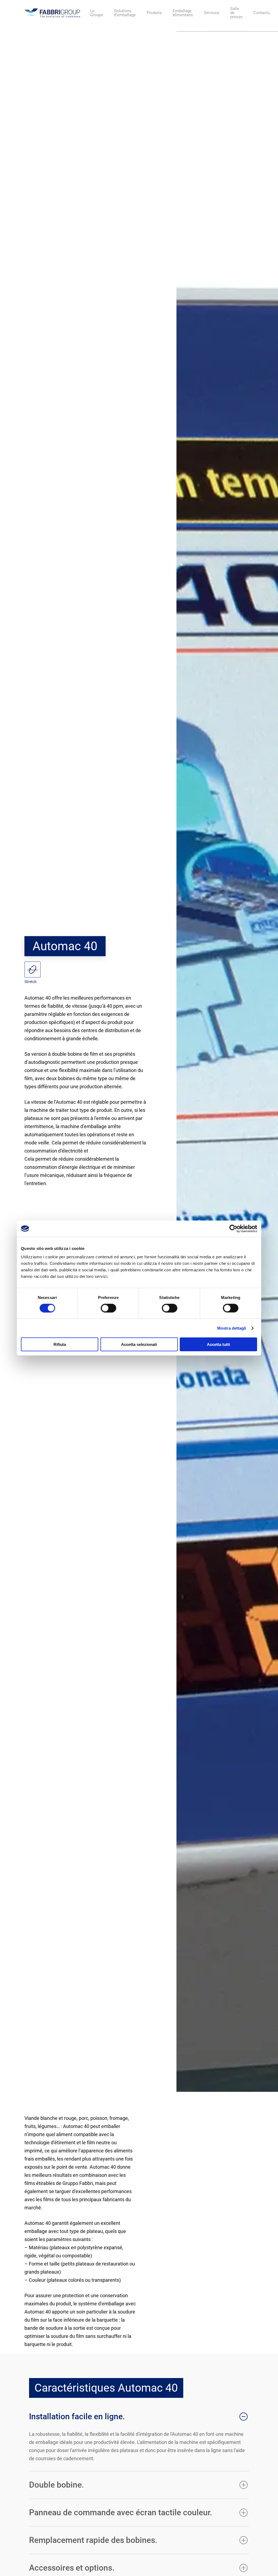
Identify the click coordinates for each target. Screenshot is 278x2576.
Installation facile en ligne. (77, 2416)
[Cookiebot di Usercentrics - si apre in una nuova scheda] (233, 1228)
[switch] (108, 1308)
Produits (154, 13)
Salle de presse (236, 13)
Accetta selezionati (139, 1344)
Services (212, 13)
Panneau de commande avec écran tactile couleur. (121, 2512)
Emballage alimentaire (183, 13)
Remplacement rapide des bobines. (93, 2540)
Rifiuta (60, 1344)
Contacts (262, 13)
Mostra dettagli (232, 1328)
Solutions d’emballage (125, 13)
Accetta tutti (218, 1344)
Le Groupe (97, 13)
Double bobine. (56, 2485)
